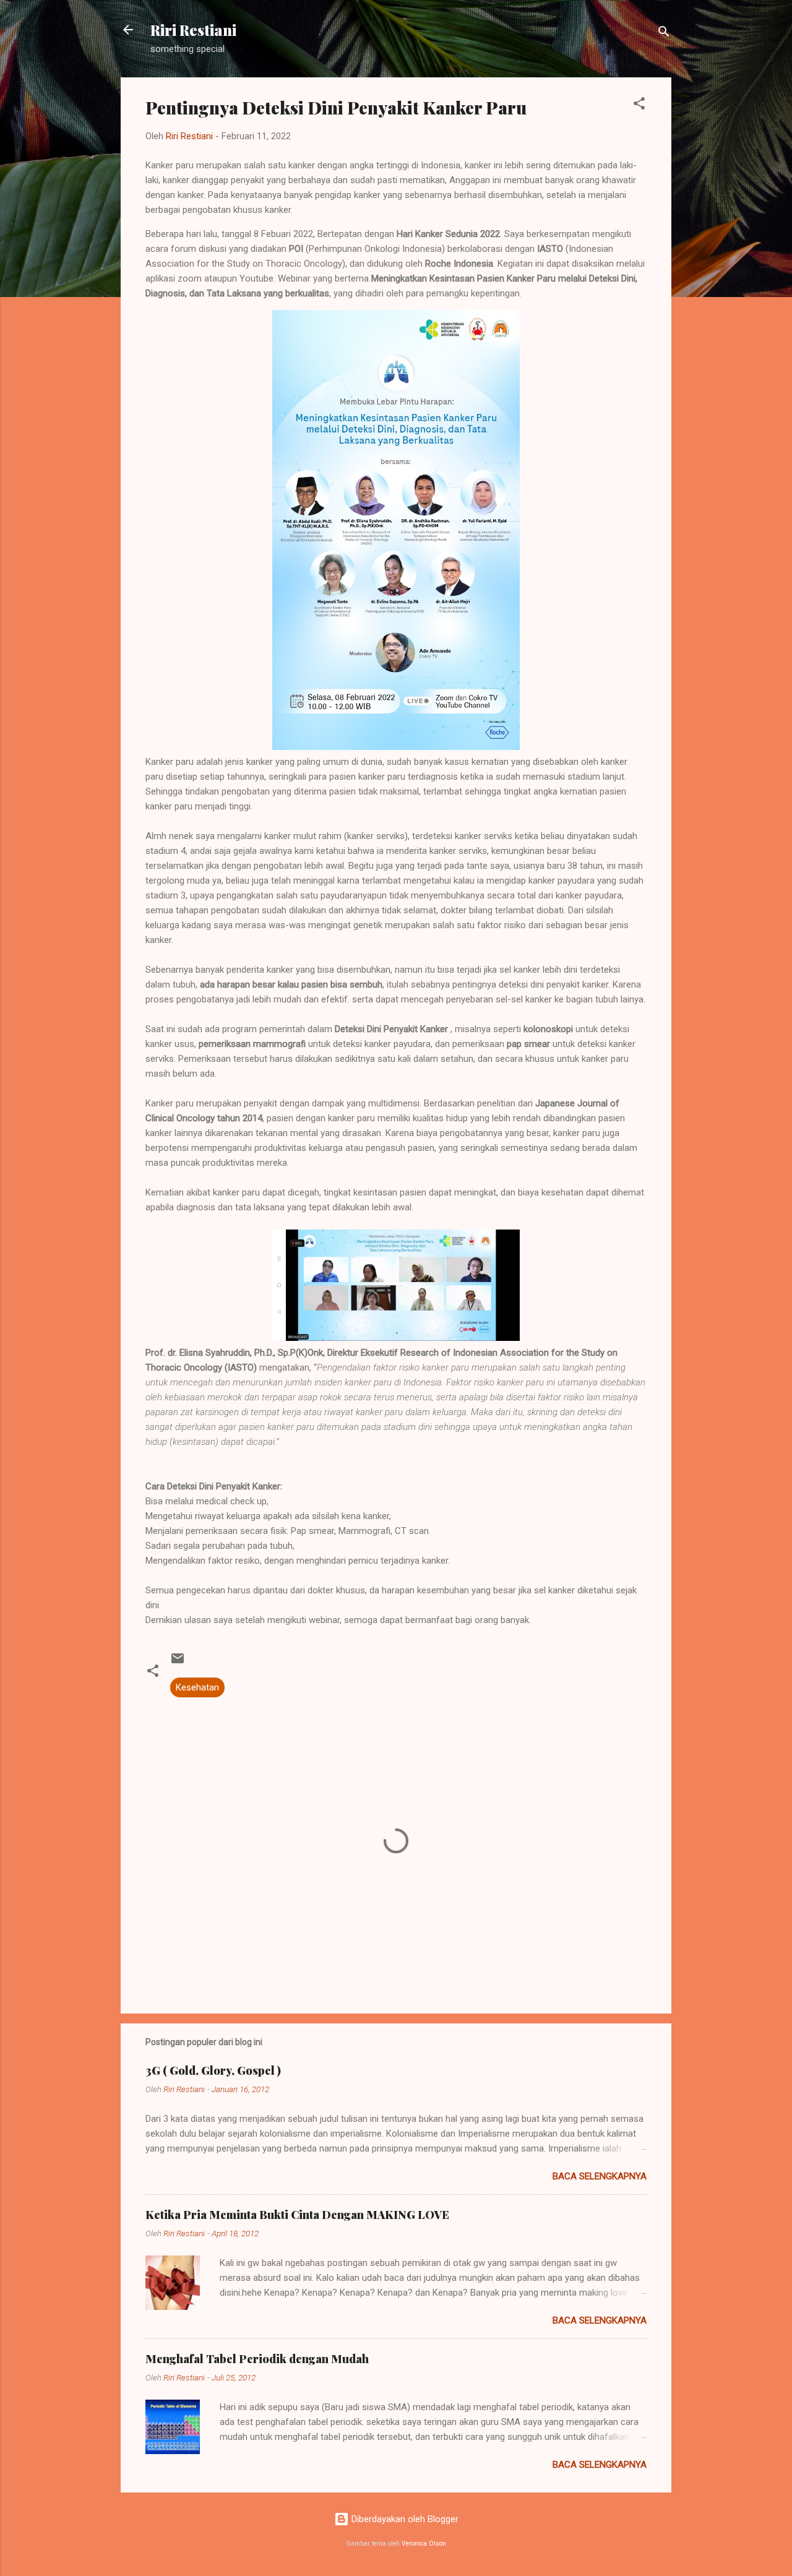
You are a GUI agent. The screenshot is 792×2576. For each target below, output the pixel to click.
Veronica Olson (424, 2544)
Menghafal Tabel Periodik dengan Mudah (257, 2359)
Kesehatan (197, 1687)
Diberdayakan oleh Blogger (404, 2519)
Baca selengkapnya (600, 2176)
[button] (639, 106)
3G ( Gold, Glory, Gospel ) (213, 2070)
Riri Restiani (193, 30)
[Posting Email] (178, 1663)
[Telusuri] (664, 34)
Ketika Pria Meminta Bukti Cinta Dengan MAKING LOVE (297, 2215)
